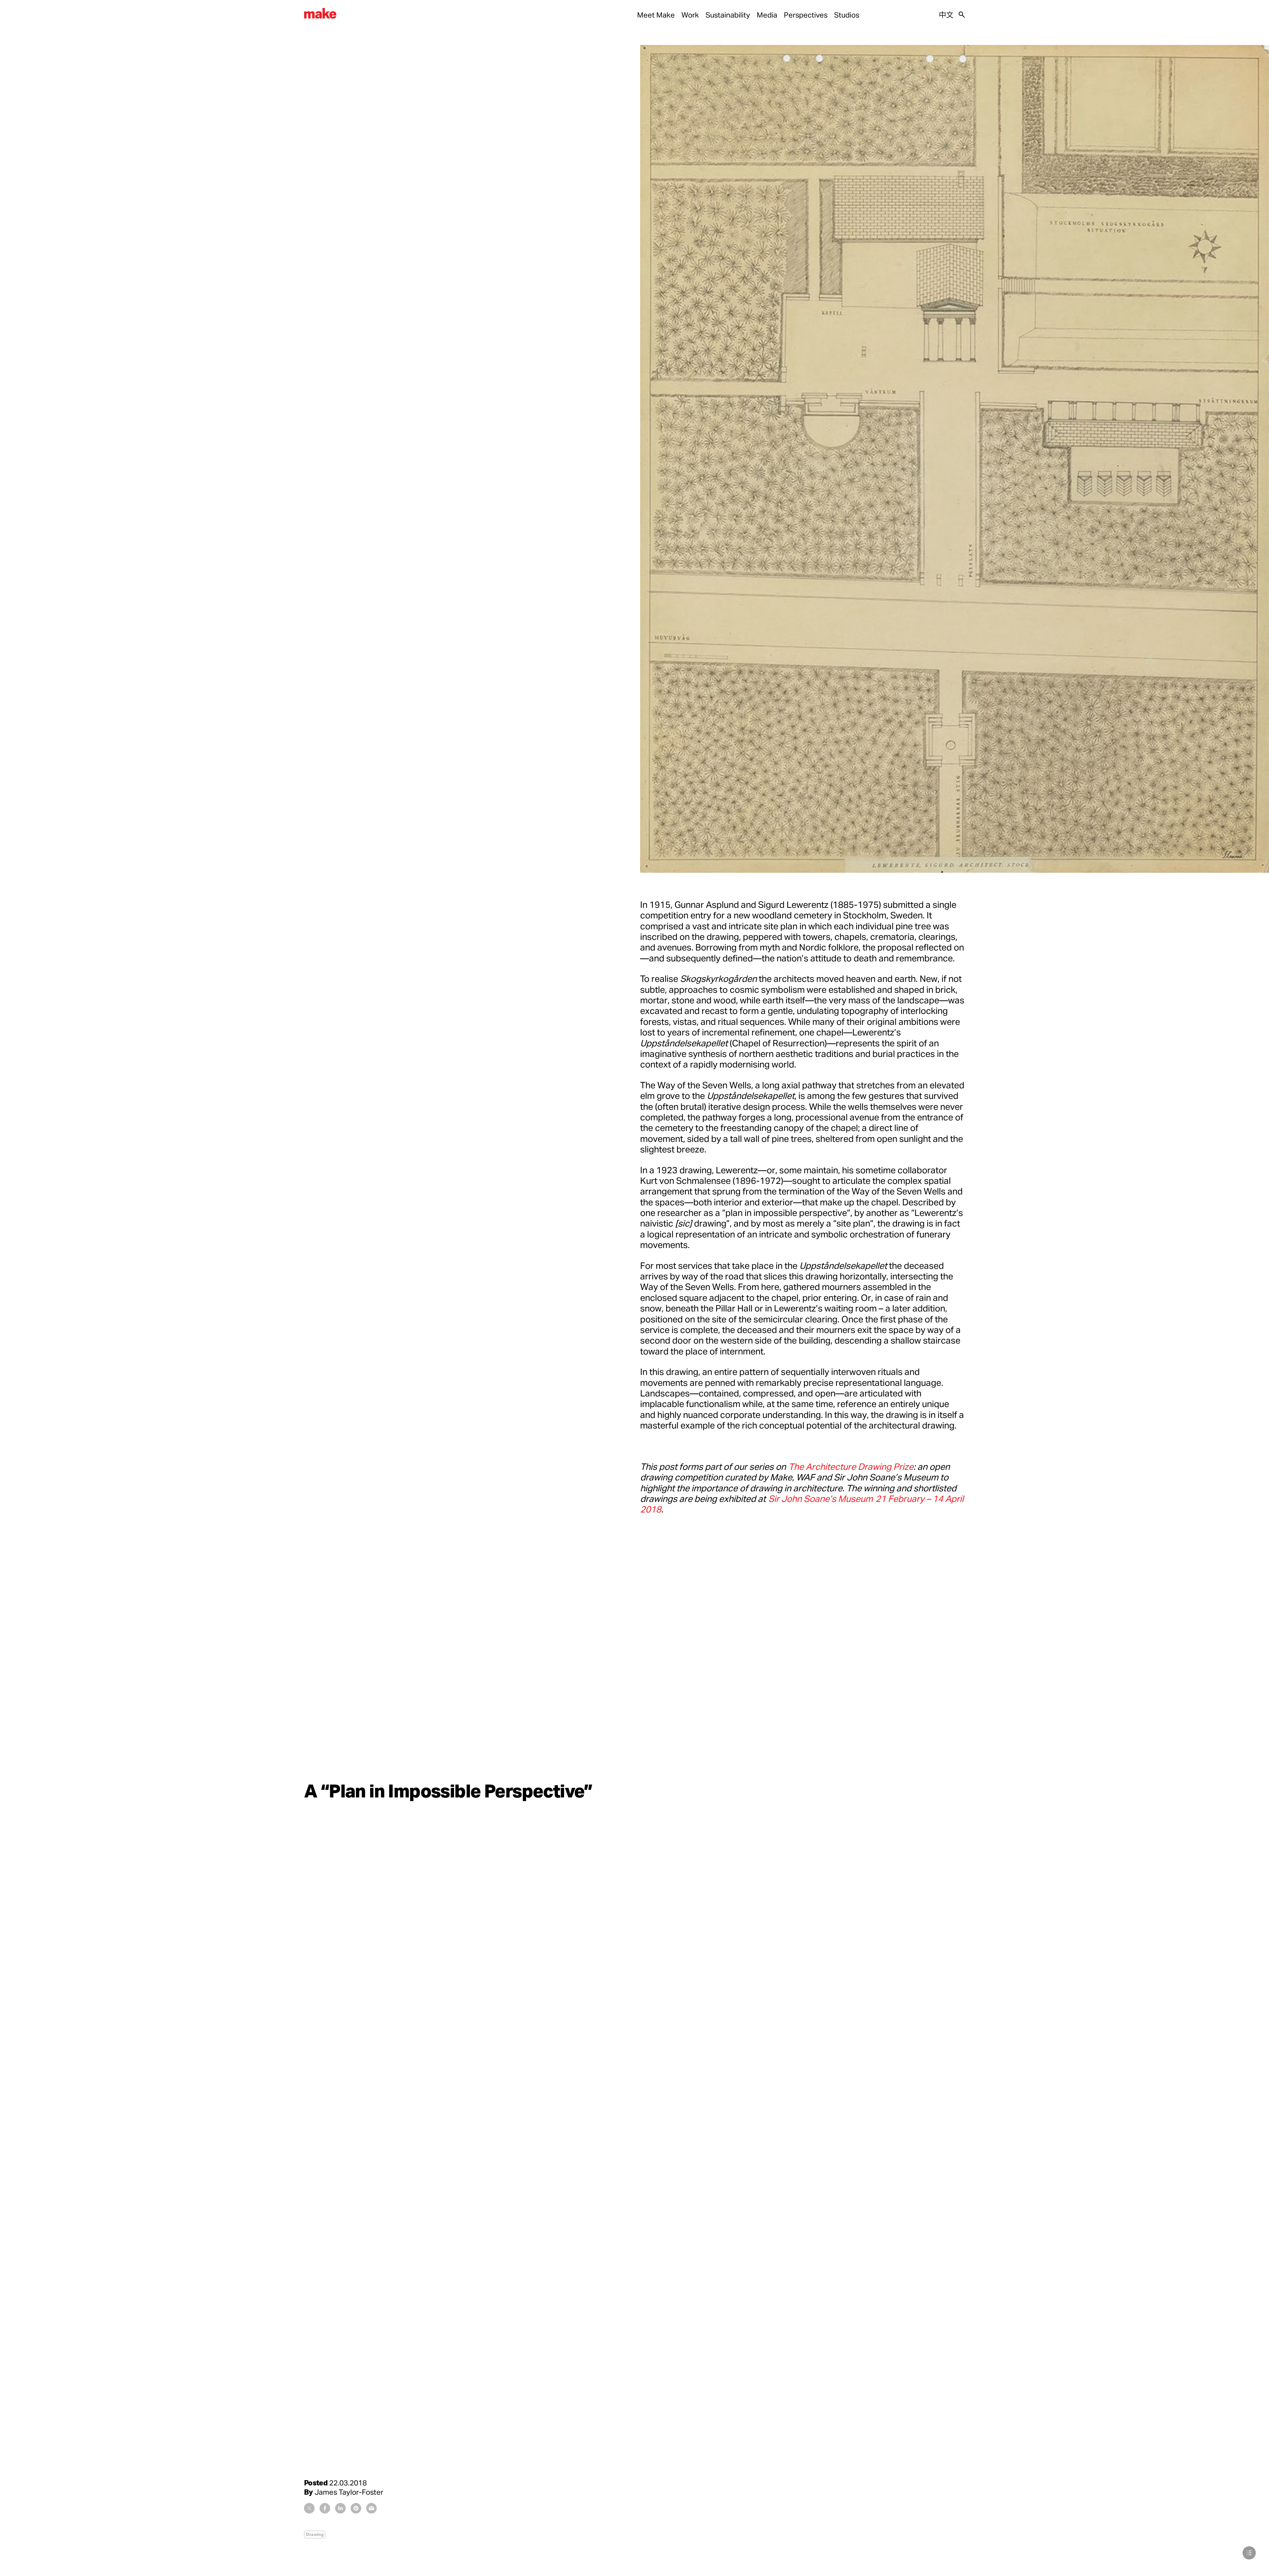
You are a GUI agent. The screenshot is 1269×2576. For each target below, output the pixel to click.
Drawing (315, 2534)
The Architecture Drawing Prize (851, 1466)
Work (690, 15)
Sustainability (728, 15)
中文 (946, 15)
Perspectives (806, 15)
